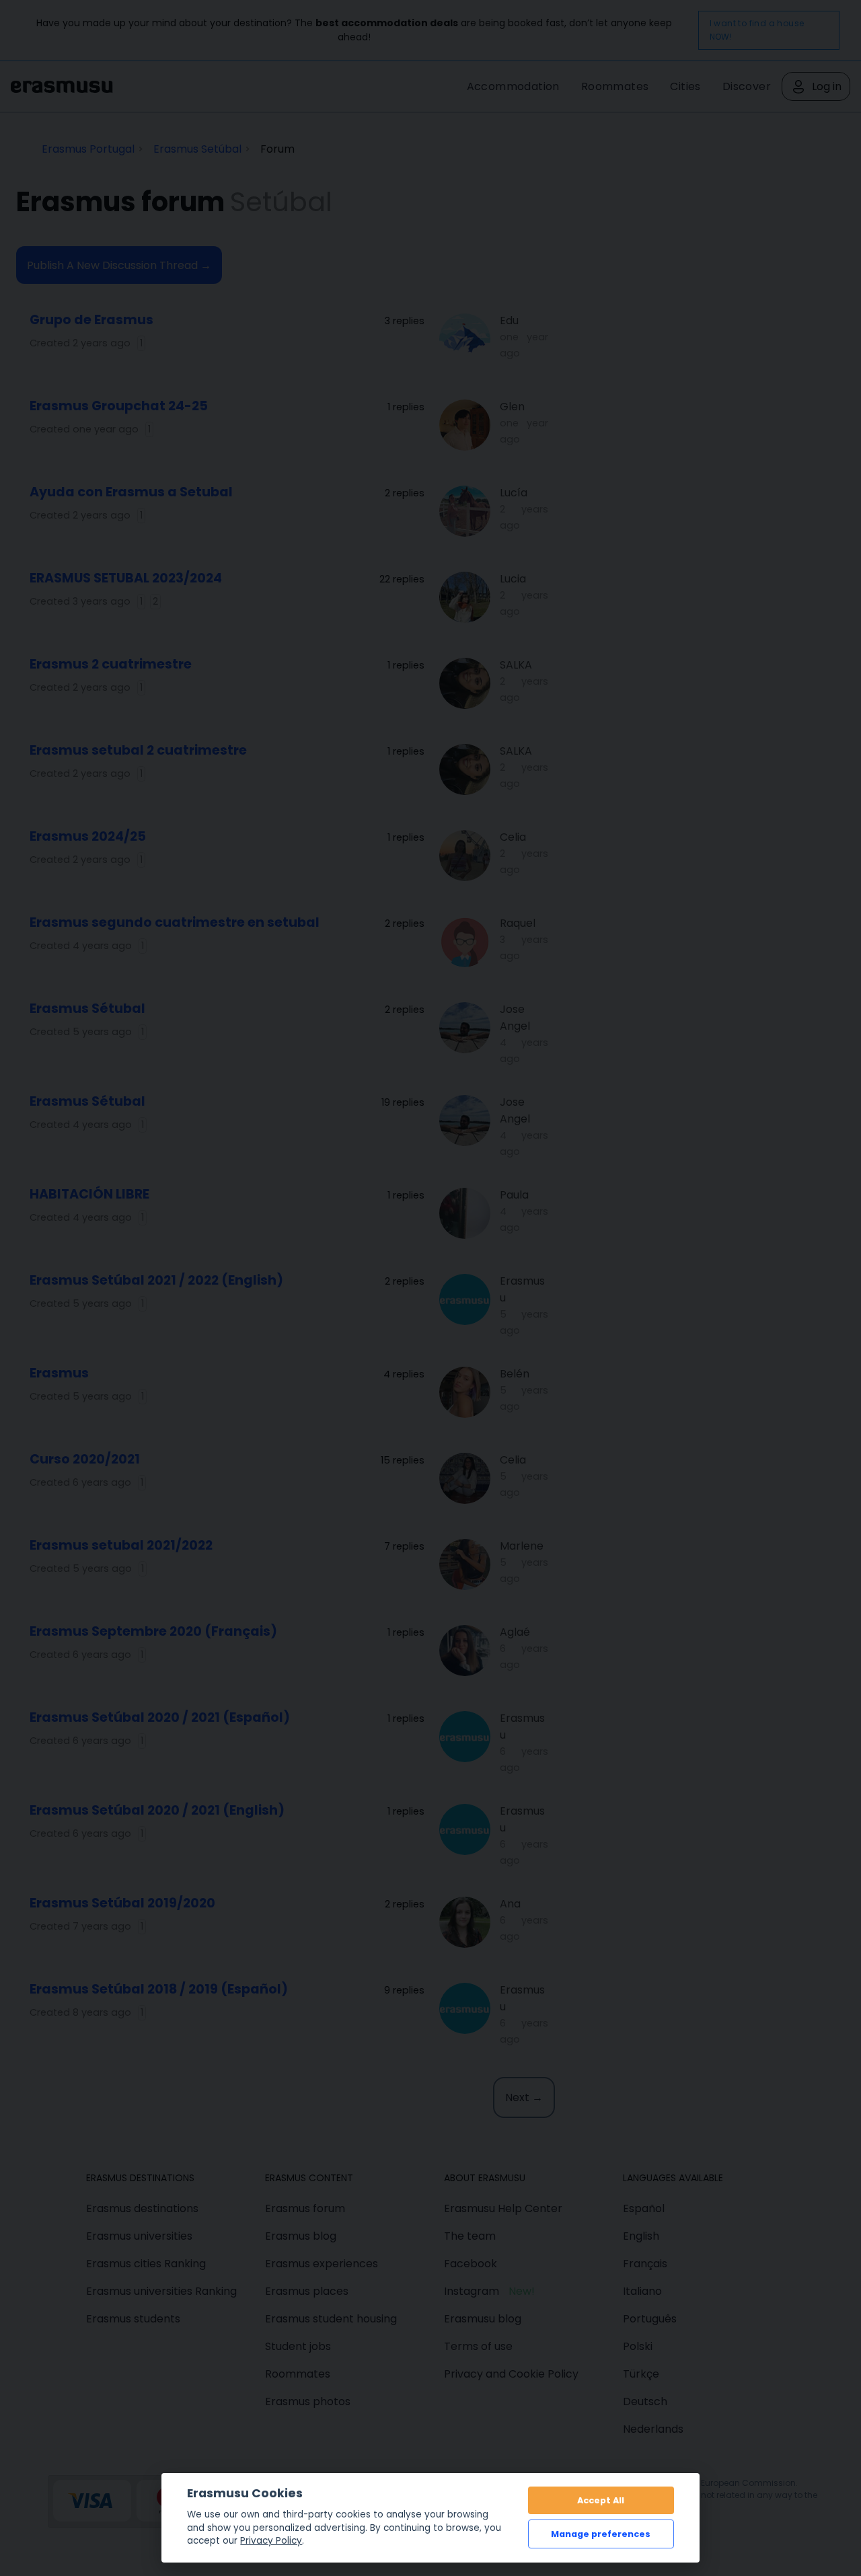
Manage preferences (601, 2534)
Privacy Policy (271, 2541)
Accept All (601, 2500)
